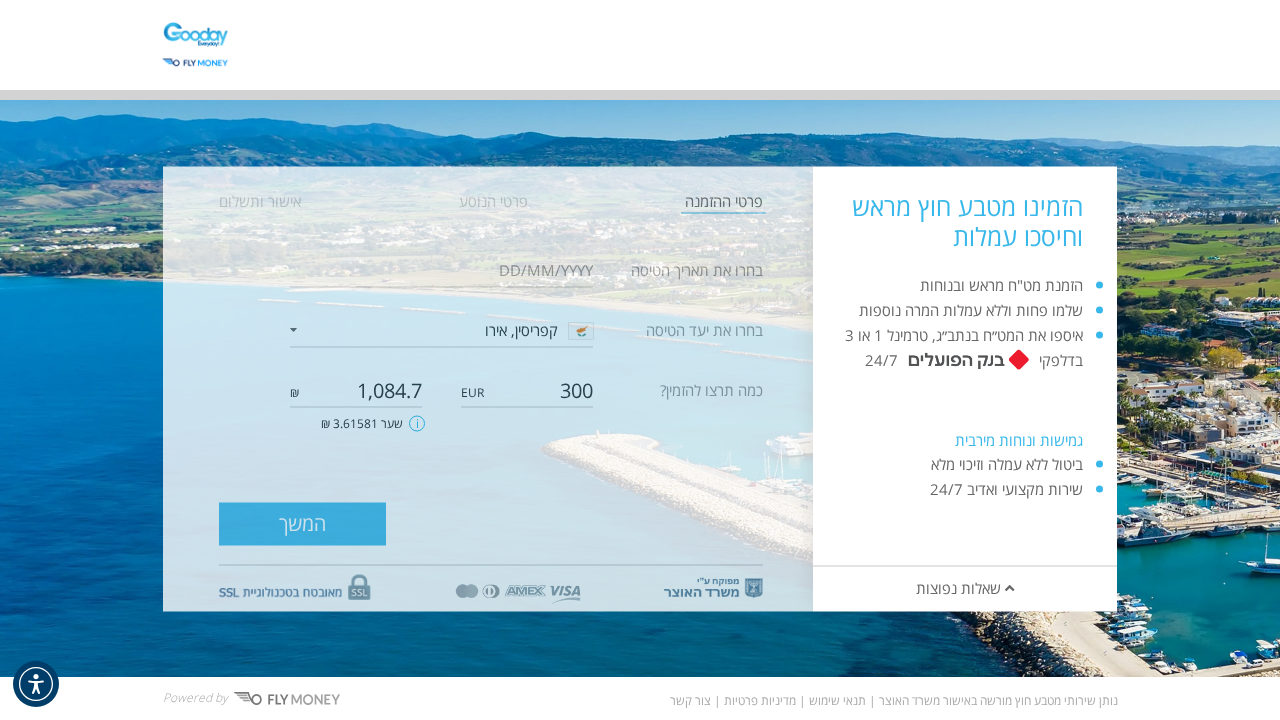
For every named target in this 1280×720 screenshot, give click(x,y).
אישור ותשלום (260, 201)
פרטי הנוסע (493, 201)
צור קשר (690, 701)
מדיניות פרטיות (760, 701)
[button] (36, 684)
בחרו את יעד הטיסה (704, 330)
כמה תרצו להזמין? (711, 390)
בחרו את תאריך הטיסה (697, 270)
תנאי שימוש (837, 701)
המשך (302, 523)
